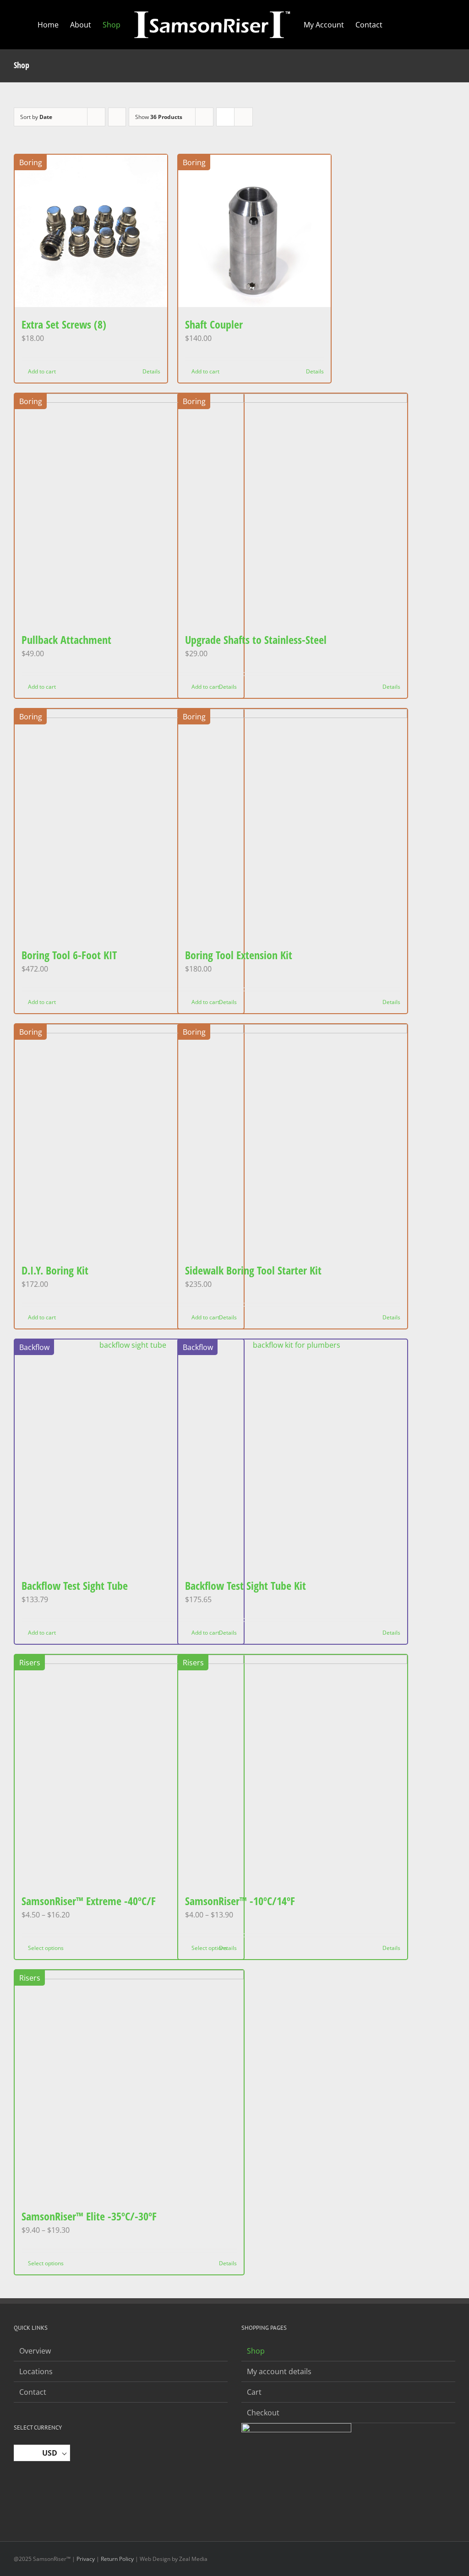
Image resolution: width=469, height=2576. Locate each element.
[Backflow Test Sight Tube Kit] (293, 1454)
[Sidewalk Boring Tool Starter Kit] (293, 1139)
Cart (254, 2392)
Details (151, 371)
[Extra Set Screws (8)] (91, 231)
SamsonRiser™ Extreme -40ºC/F (89, 1901)
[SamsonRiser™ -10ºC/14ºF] (293, 1769)
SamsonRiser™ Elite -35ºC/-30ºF (89, 2216)
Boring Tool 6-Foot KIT (69, 955)
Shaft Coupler (214, 324)
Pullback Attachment (66, 640)
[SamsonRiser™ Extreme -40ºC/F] (129, 1769)
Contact (33, 2392)
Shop (256, 2351)
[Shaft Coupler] (254, 231)
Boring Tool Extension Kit (239, 955)
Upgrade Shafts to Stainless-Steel (256, 640)
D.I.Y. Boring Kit (55, 1270)
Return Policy (117, 2559)
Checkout (263, 2413)
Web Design (155, 2559)
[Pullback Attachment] (129, 508)
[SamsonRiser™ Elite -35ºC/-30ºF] (129, 2085)
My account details (279, 2371)
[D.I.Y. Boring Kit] (129, 1139)
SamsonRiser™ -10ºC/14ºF (240, 1901)
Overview (35, 2351)
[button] (418, 25)
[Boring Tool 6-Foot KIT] (129, 823)
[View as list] (243, 117)
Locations (36, 2371)
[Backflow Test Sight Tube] (129, 1454)
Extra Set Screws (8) (64, 324)
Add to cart (42, 371)
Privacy (86, 2559)
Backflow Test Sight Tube (75, 1585)
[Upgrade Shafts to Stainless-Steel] (293, 508)
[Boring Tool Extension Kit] (293, 823)
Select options (46, 1948)
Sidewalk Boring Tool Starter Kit (253, 1270)
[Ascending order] (117, 117)
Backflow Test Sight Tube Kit (245, 1585)
